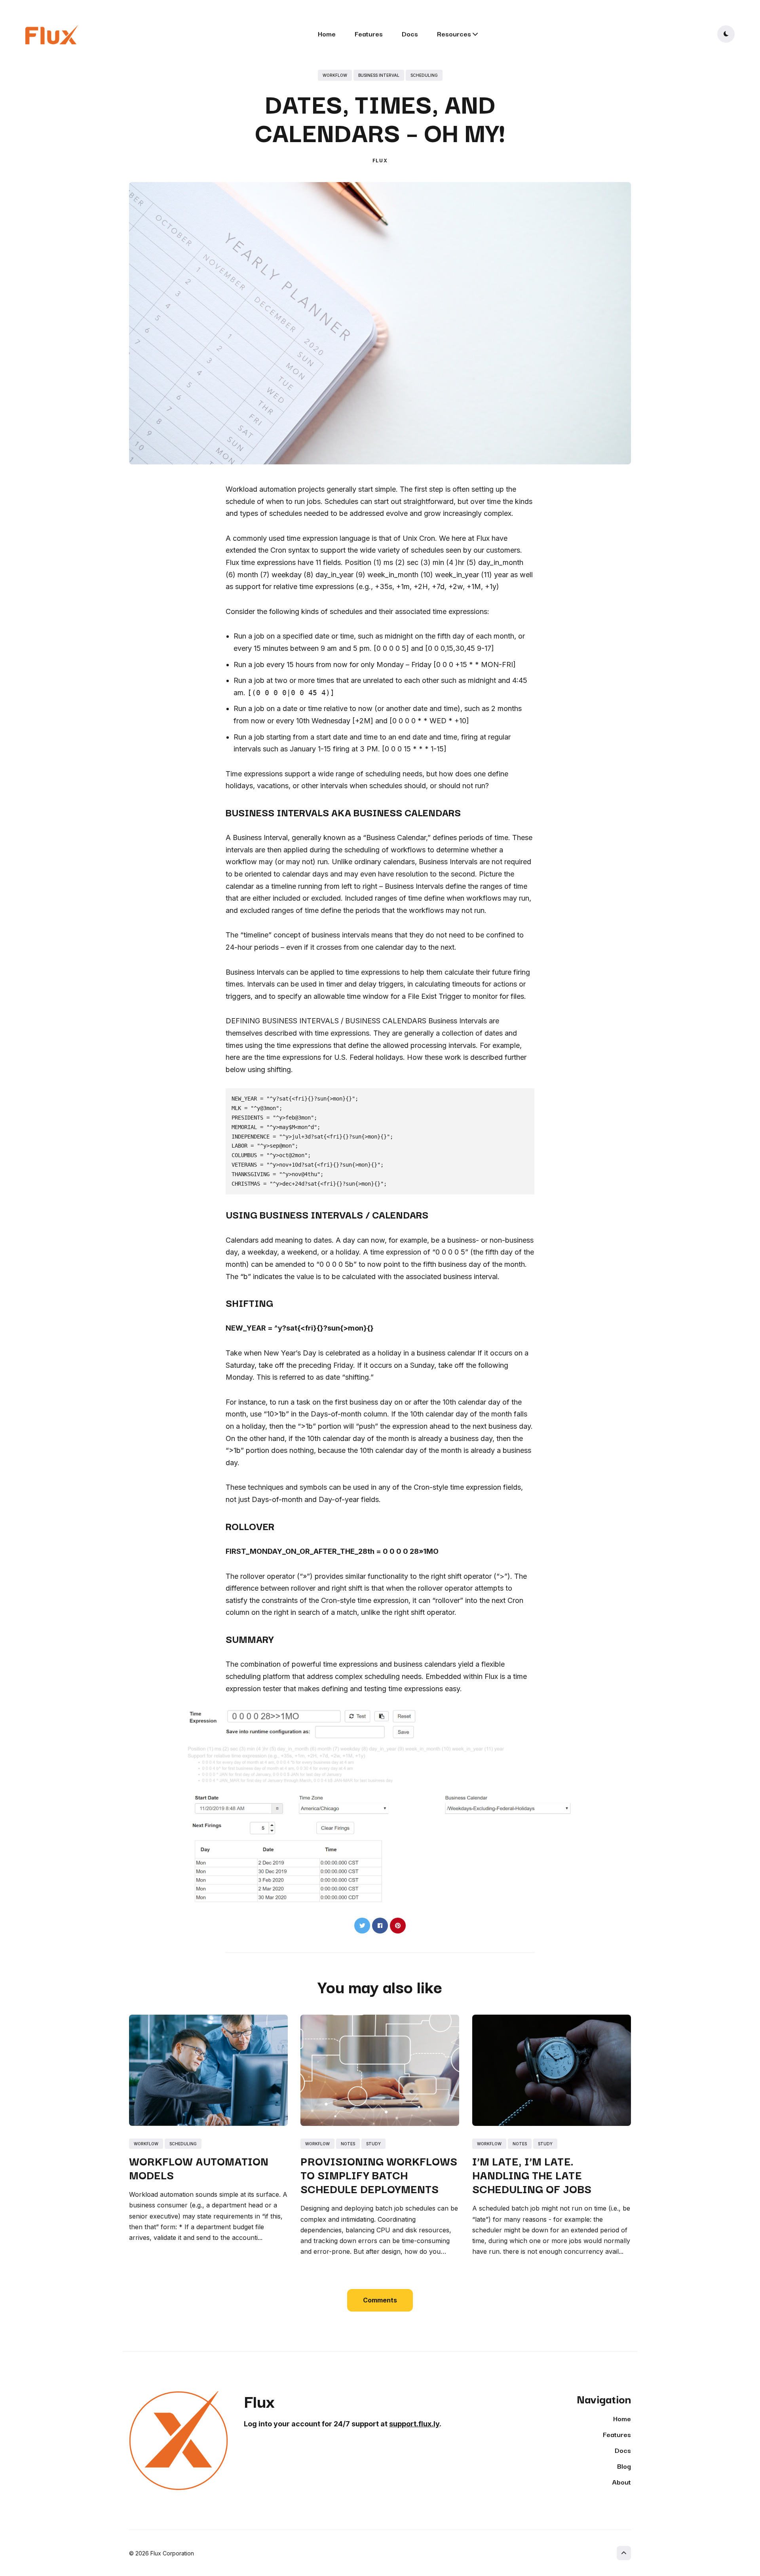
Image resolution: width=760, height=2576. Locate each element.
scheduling (424, 75)
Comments (380, 2300)
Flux (380, 161)
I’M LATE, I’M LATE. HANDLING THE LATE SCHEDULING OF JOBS (532, 2174)
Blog (624, 2466)
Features (369, 33)
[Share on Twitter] (362, 1926)
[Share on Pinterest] (398, 1926)
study (373, 2144)
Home (327, 33)
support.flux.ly (414, 2424)
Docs (410, 33)
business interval (379, 75)
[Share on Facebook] (380, 1926)
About (621, 2482)
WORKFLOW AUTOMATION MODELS (199, 2167)
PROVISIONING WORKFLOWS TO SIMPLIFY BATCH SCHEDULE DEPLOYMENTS (379, 2174)
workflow (335, 75)
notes (348, 2144)
